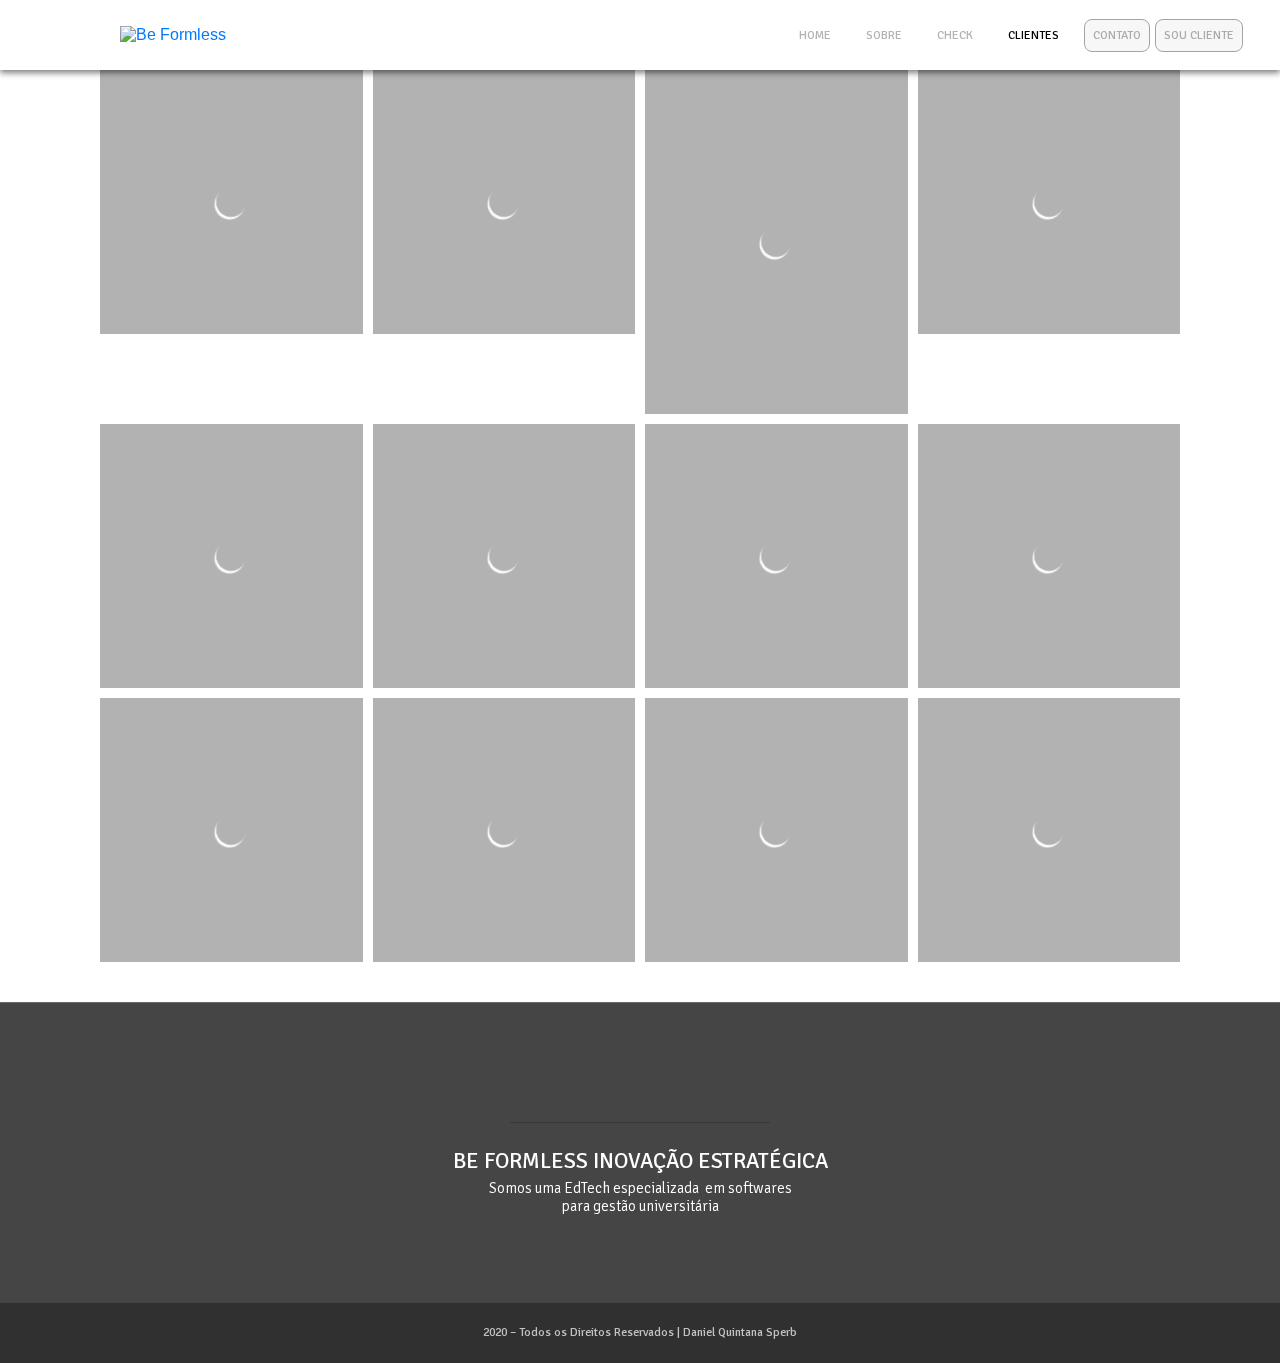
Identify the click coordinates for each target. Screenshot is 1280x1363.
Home (815, 35)
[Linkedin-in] (640, 1086)
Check (955, 35)
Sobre (884, 35)
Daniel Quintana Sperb (740, 1332)
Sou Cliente (1199, 35)
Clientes (1033, 35)
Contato (1117, 35)
